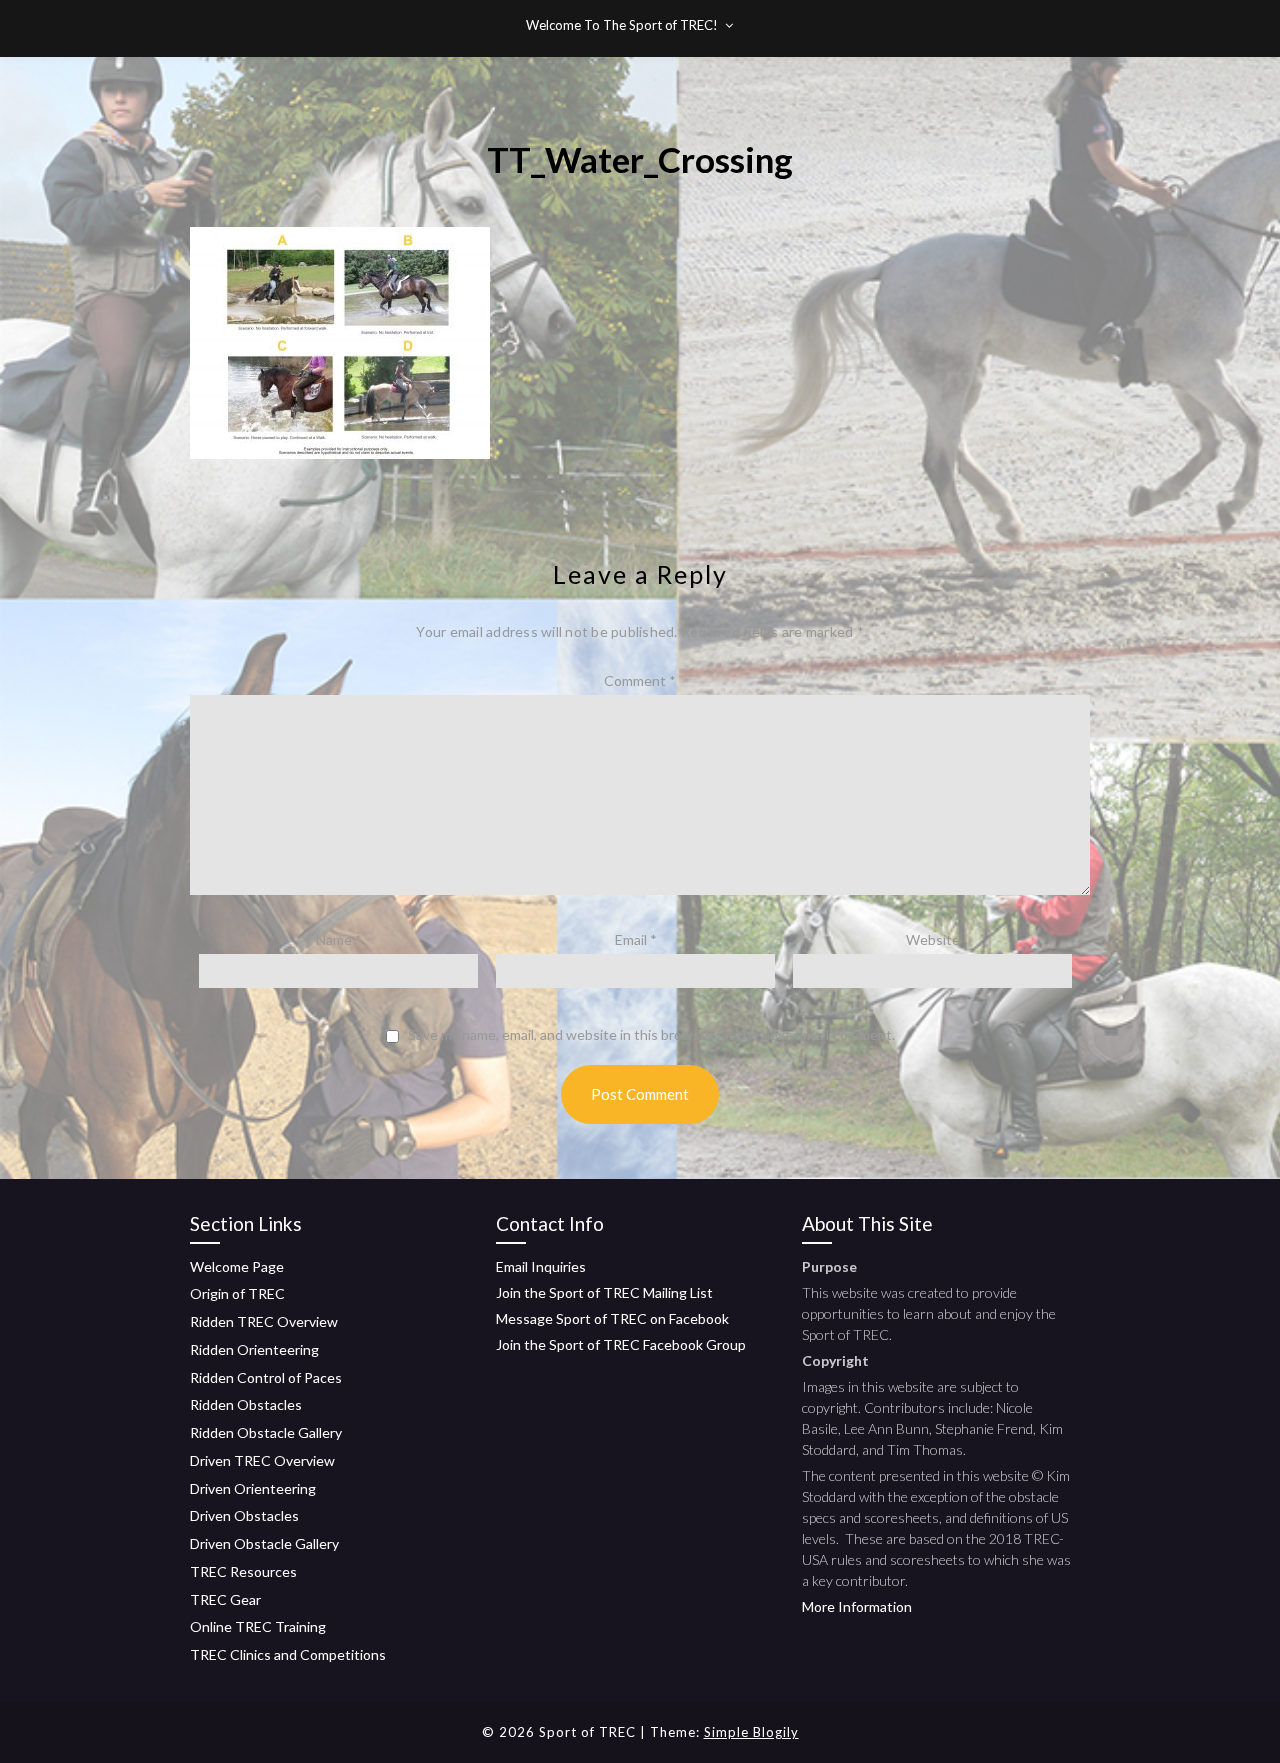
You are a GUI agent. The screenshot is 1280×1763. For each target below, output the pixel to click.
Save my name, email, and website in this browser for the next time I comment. (651, 1035)
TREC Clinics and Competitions (288, 1654)
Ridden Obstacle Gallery (266, 1432)
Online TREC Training (258, 1626)
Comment (640, 680)
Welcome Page (237, 1266)
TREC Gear (225, 1599)
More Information (857, 1606)
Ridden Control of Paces (266, 1377)
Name (339, 939)
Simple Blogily (751, 1732)
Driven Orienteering (253, 1488)
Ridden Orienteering (254, 1349)
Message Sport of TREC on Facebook (612, 1318)
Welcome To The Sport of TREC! (622, 25)
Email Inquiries (541, 1266)
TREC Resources (243, 1571)
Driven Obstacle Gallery (264, 1543)
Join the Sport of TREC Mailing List (604, 1292)
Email (636, 939)
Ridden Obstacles (246, 1404)
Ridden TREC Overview (264, 1321)
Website (933, 939)
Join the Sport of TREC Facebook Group (621, 1344)
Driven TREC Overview (262, 1460)
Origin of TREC (237, 1293)
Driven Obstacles (244, 1515)
